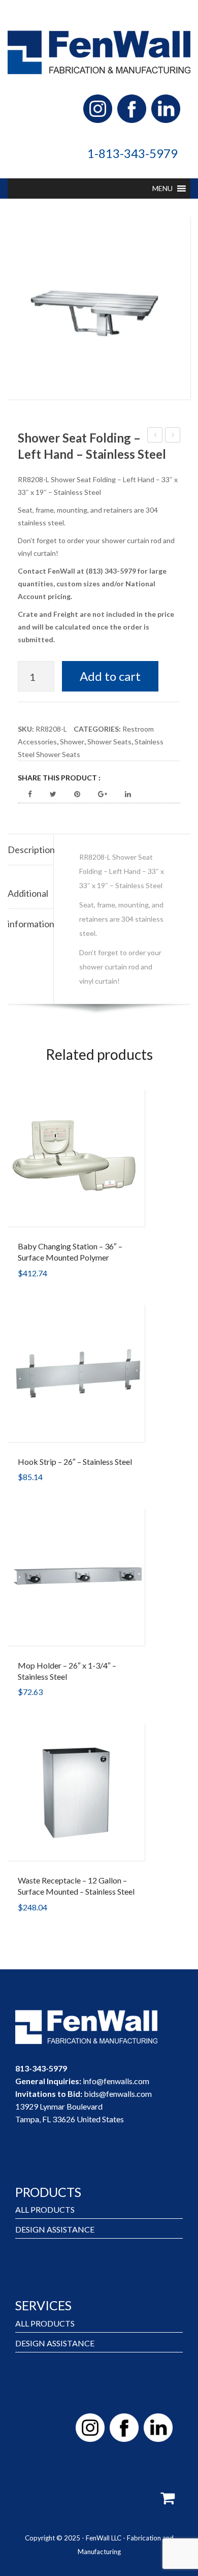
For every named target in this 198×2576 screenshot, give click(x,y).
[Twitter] (53, 794)
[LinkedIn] (128, 794)
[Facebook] (30, 794)
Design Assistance (55, 2229)
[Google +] (103, 794)
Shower (72, 742)
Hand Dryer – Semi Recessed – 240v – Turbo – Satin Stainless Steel (173, 436)
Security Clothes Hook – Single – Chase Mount (155, 436)
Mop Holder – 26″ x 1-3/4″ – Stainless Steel (67, 1671)
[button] (162, 189)
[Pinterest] (77, 794)
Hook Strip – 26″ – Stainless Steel (75, 1462)
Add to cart (110, 676)
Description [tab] (30, 850)
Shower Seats (109, 742)
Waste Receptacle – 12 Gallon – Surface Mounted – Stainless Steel (76, 1886)
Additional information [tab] (30, 898)
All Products (45, 2209)
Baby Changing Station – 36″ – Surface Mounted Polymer (70, 1252)
